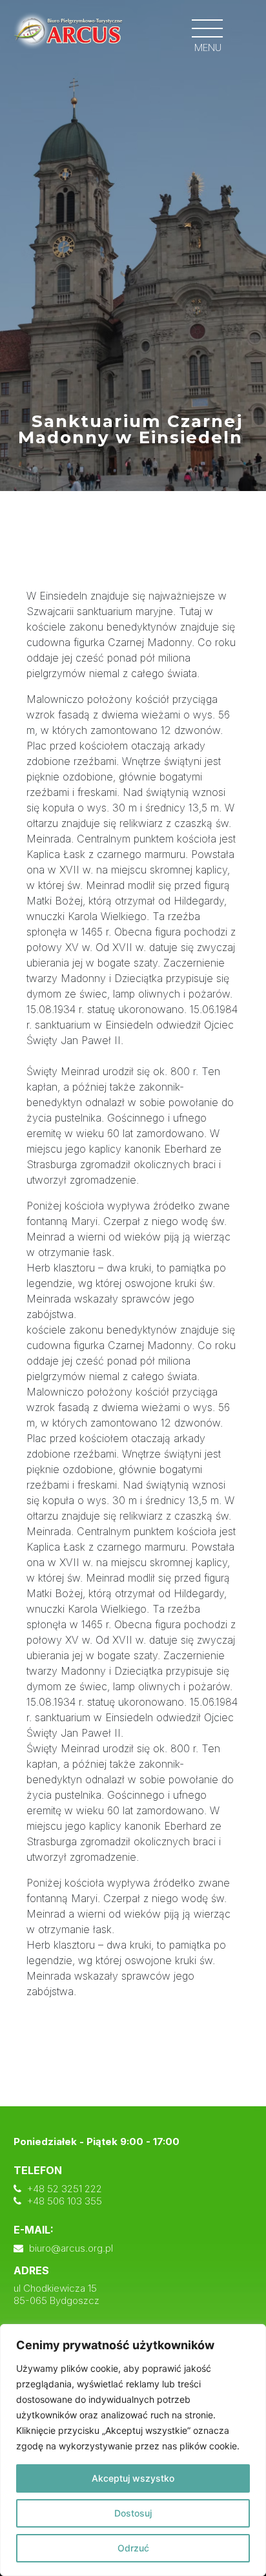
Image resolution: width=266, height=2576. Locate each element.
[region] (133, 2450)
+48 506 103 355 (65, 2201)
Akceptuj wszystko (133, 2478)
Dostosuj (133, 2513)
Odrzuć (133, 2548)
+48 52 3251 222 (65, 2189)
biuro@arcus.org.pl (71, 2248)
